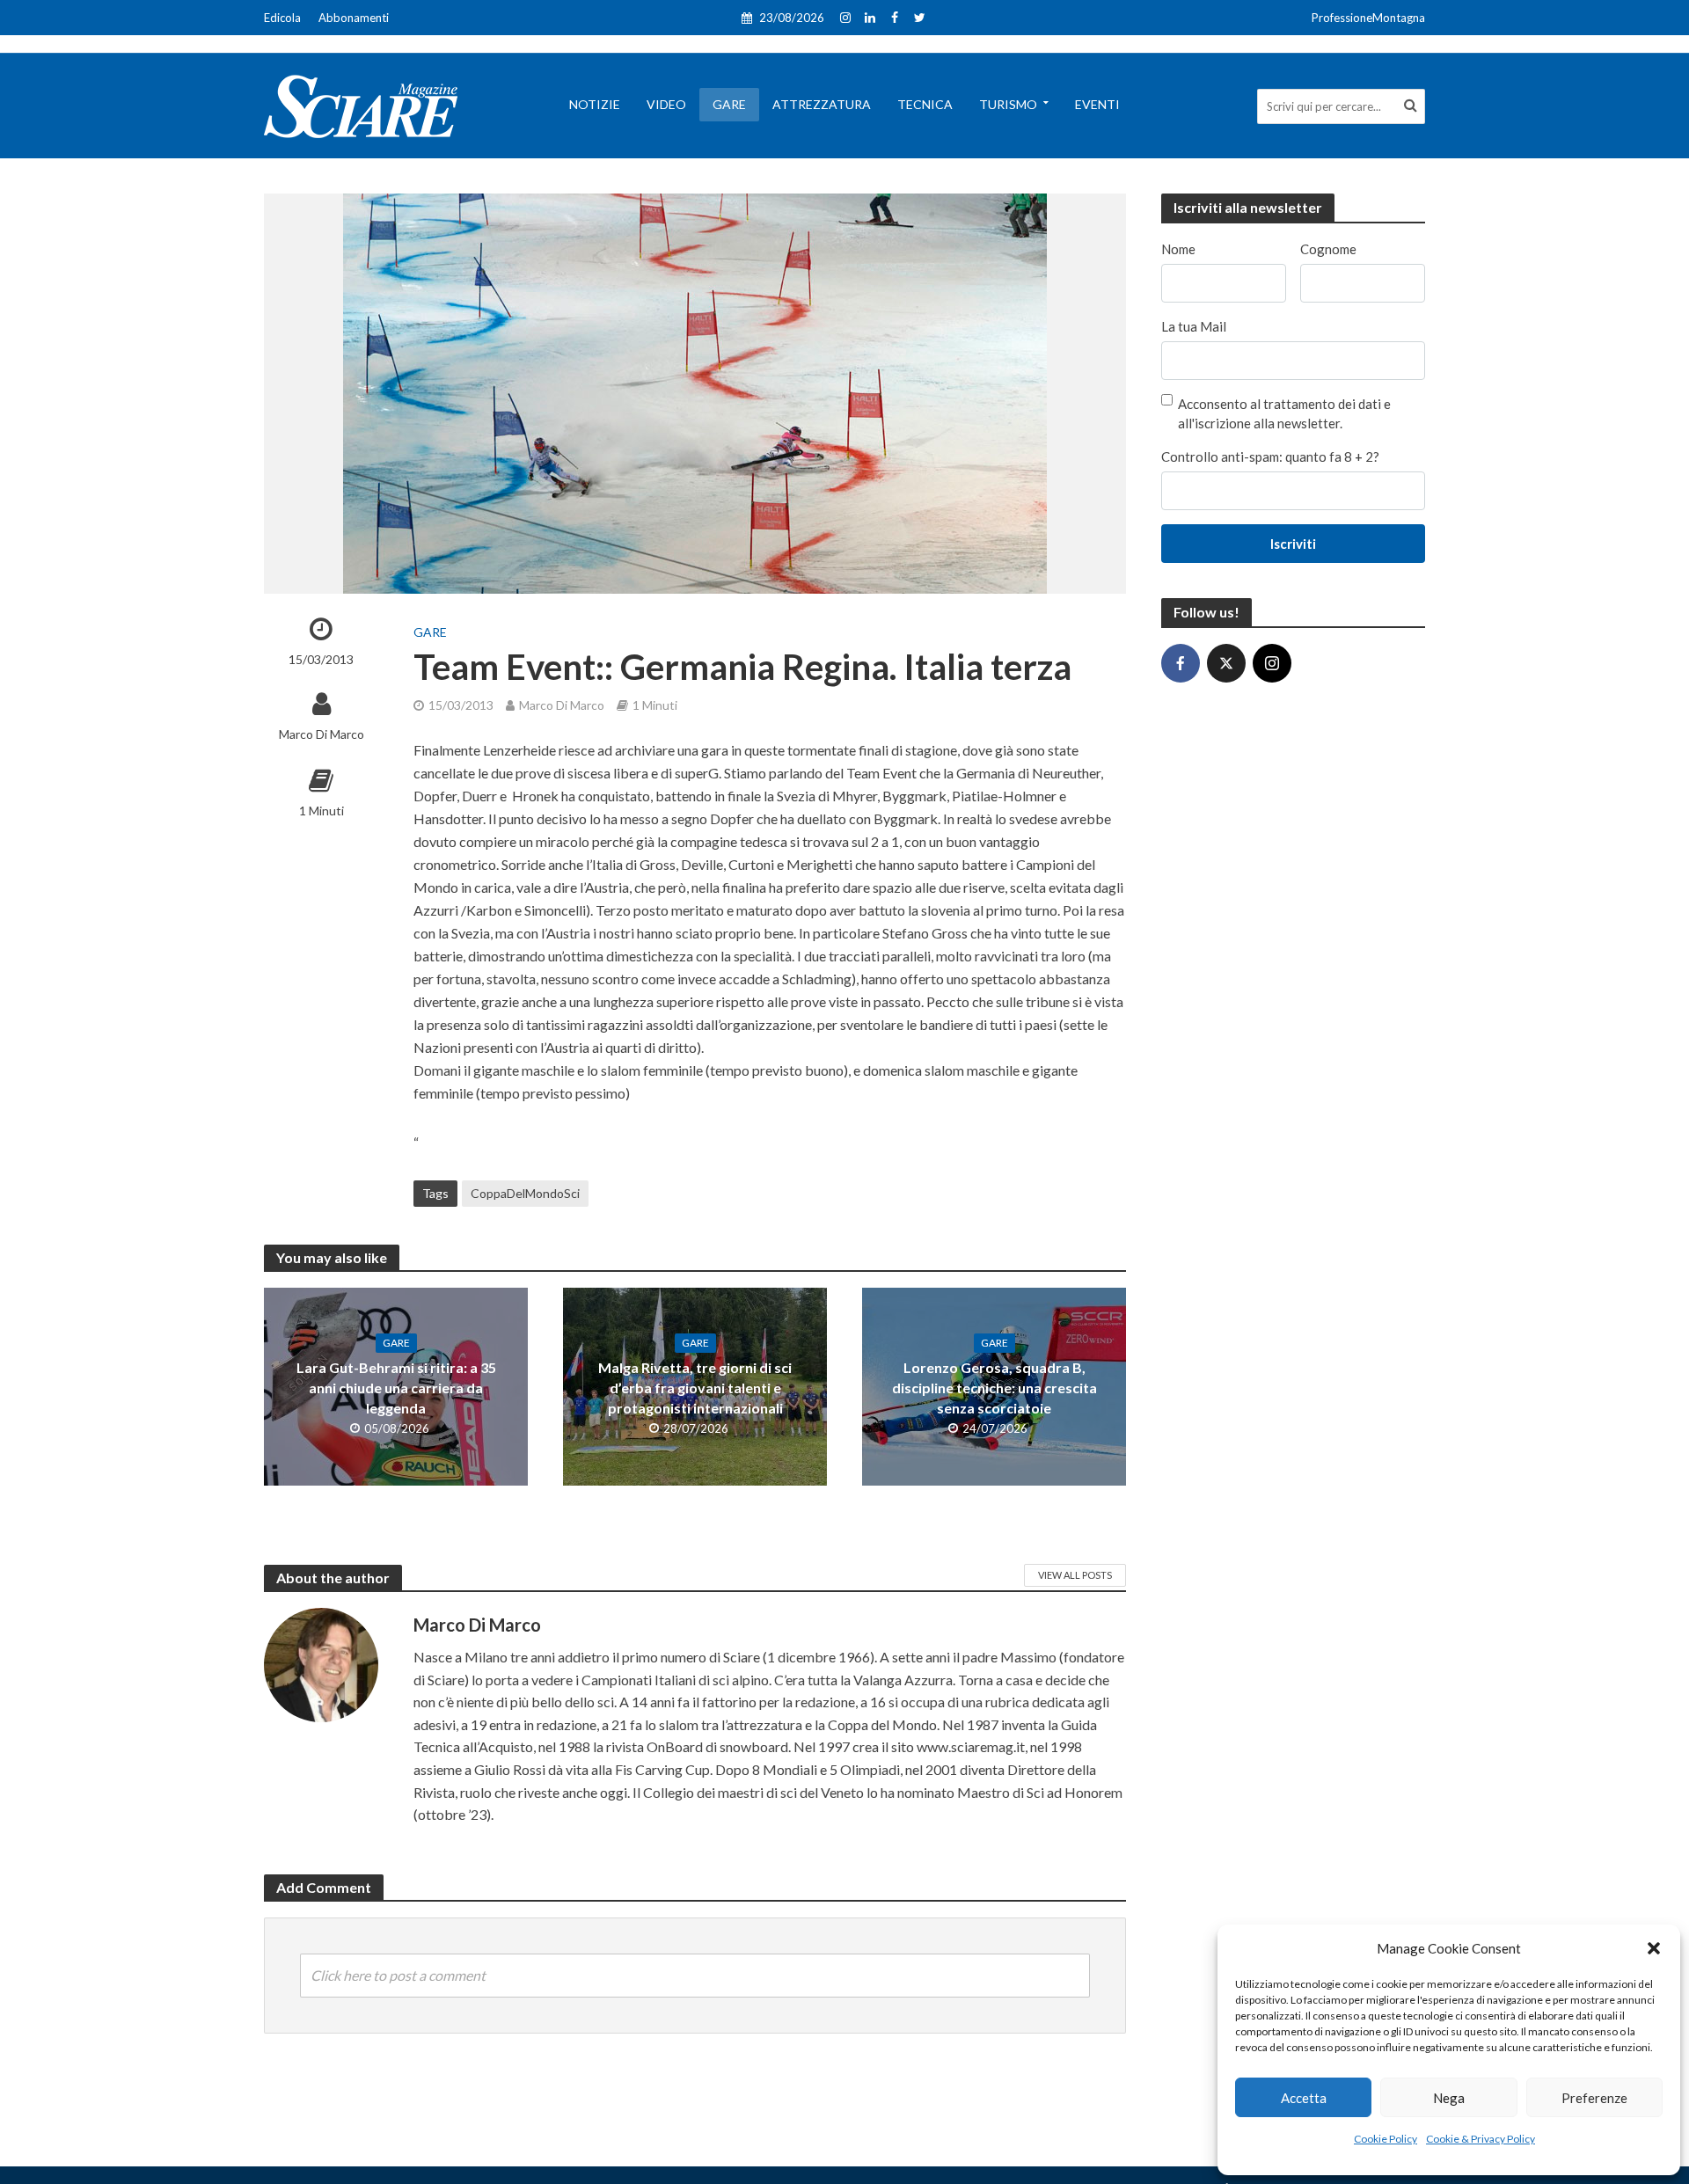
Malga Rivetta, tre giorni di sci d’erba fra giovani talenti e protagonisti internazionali (695, 1388)
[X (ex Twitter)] (1226, 663)
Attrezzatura (822, 104)
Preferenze (1594, 2098)
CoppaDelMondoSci (525, 1193)
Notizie (595, 104)
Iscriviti (1293, 544)
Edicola (282, 18)
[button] (1654, 1948)
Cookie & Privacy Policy (1481, 2139)
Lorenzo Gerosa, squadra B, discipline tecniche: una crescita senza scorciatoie (994, 1388)
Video (666, 104)
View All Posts (1075, 1575)
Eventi (1097, 104)
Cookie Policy (1386, 2139)
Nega (1449, 2098)
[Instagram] (1272, 663)
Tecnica (925, 104)
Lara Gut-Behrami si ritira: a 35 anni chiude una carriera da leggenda (396, 1388)
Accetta (1304, 2098)
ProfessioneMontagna (1368, 18)
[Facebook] (1181, 663)
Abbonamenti (354, 18)
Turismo (1008, 104)
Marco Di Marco (322, 734)
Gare (729, 104)
